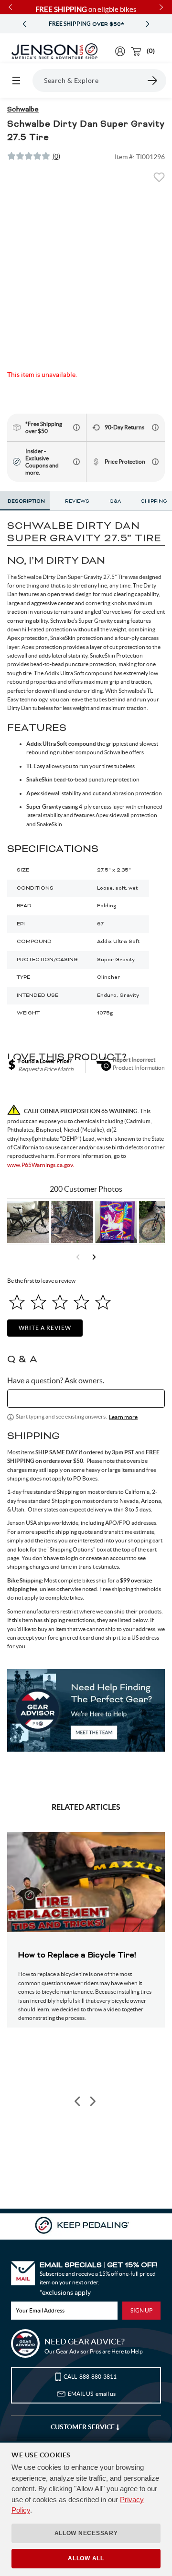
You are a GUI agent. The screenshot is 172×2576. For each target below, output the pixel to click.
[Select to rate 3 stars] (60, 1302)
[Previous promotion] (24, 24)
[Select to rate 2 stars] (38, 1302)
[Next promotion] (148, 24)
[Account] (120, 51)
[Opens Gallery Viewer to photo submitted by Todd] (28, 1222)
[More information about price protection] (155, 462)
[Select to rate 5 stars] (103, 1302)
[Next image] (92, 2101)
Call (90, 2377)
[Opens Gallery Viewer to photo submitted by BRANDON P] (116, 1222)
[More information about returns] (155, 427)
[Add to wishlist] (159, 180)
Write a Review (45, 1328)
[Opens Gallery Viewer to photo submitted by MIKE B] (72, 1222)
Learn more (123, 1417)
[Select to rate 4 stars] (81, 1302)
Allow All (86, 2558)
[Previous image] (78, 2101)
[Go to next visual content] (94, 1257)
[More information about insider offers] (76, 462)
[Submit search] (153, 81)
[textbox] (86, 1399)
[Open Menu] (16, 81)
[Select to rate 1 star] (17, 1302)
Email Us (92, 2394)
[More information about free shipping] (76, 427)
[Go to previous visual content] (78, 1257)
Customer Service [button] (83, 2427)
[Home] (54, 51)
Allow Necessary (86, 2533)
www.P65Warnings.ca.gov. (41, 1165)
